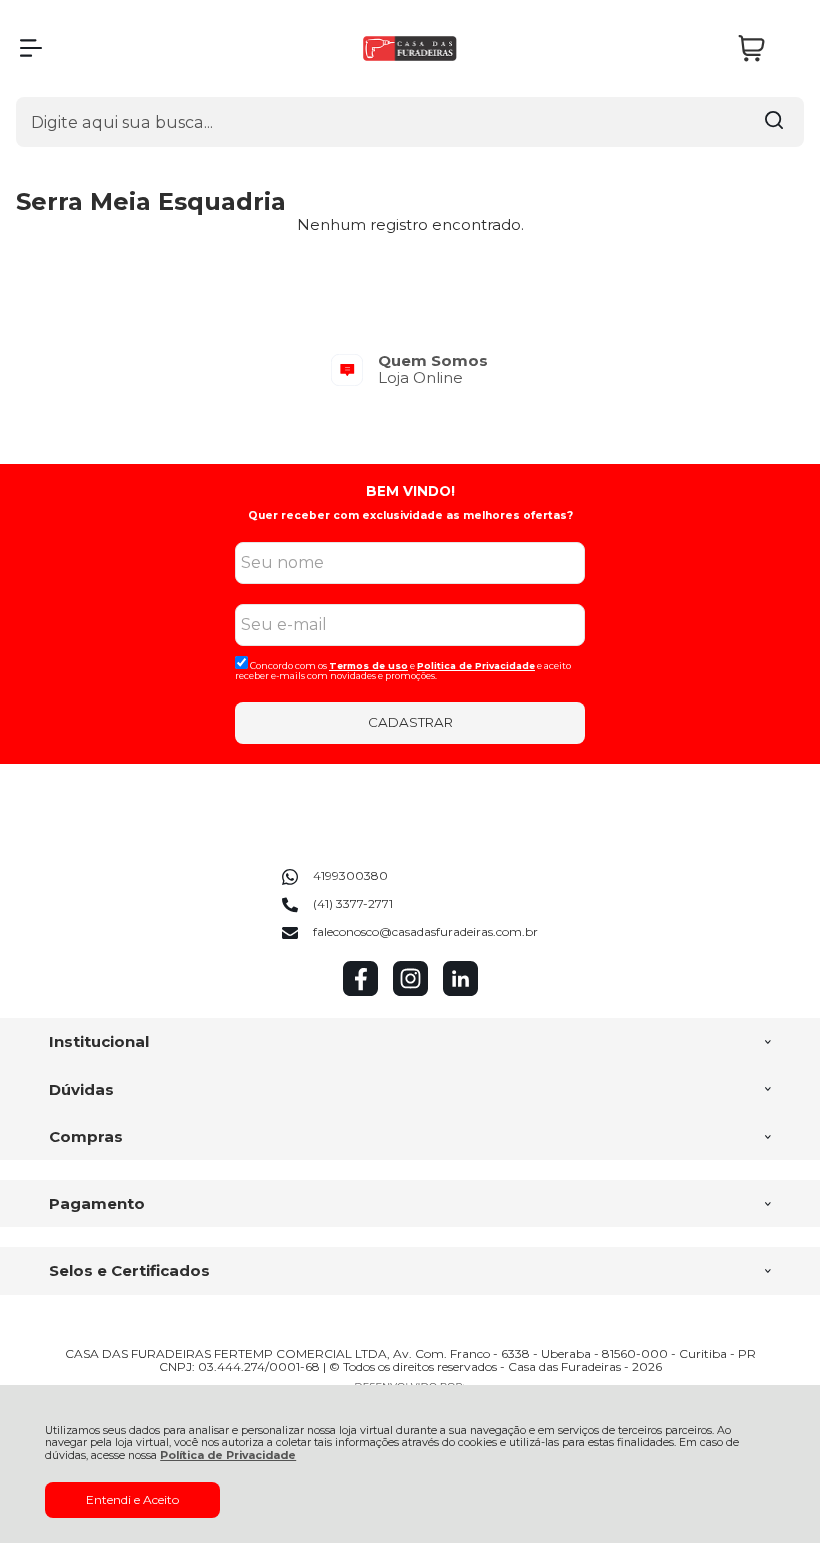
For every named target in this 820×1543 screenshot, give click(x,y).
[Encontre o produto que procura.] (774, 122)
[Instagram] (410, 991)
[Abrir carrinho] (766, 48)
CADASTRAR (410, 722)
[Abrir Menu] (31, 48)
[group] (409, 369)
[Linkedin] (460, 991)
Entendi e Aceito (132, 1499)
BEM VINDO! (410, 491)
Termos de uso (368, 665)
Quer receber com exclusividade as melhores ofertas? (410, 515)
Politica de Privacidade (476, 665)
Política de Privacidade (228, 1455)
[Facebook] (360, 991)
